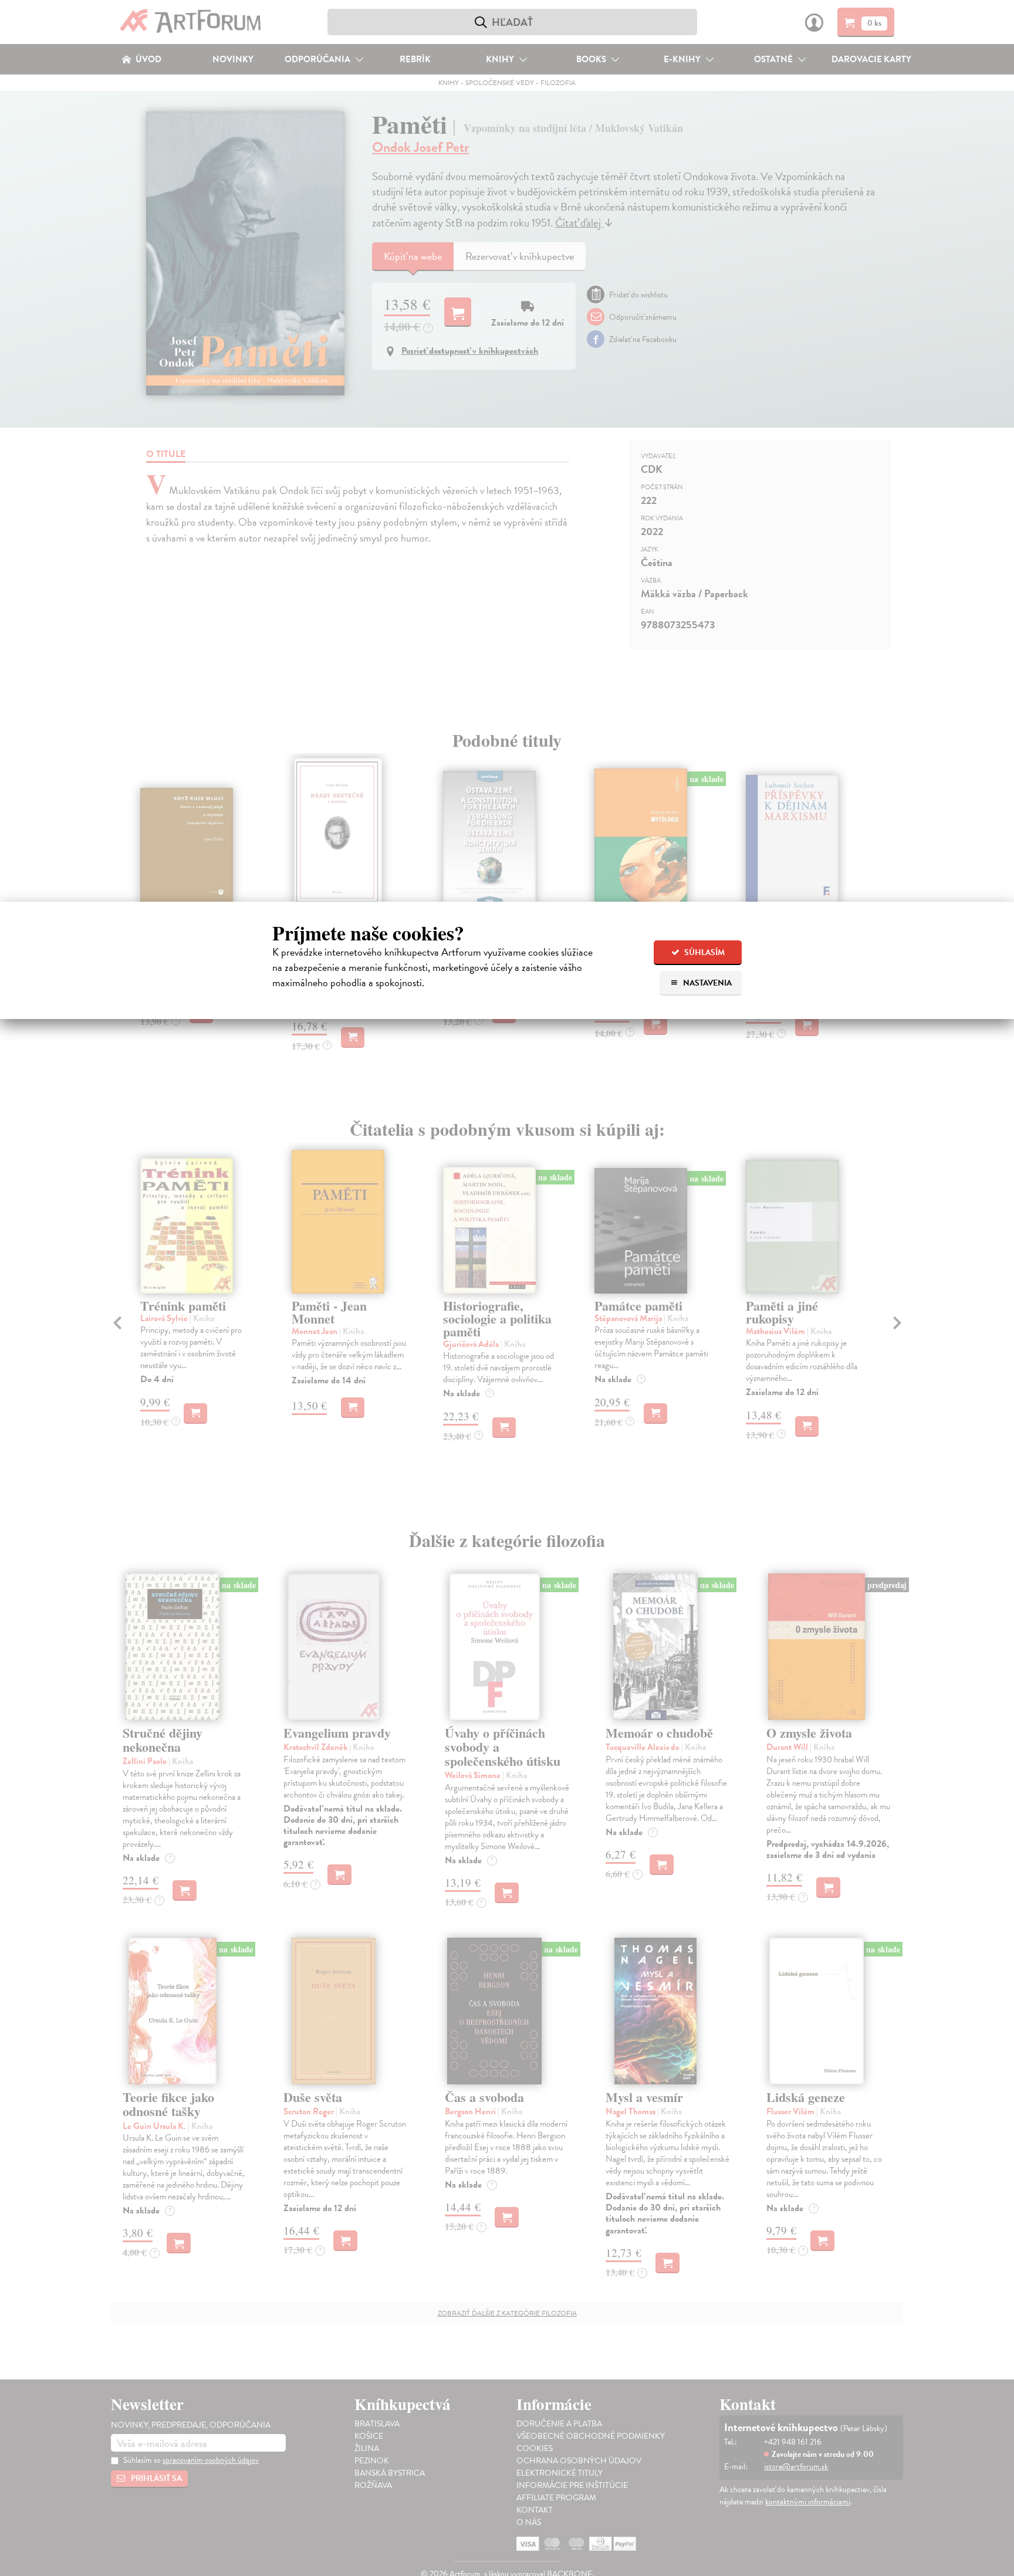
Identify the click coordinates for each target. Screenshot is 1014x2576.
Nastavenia (707, 983)
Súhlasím (704, 952)
